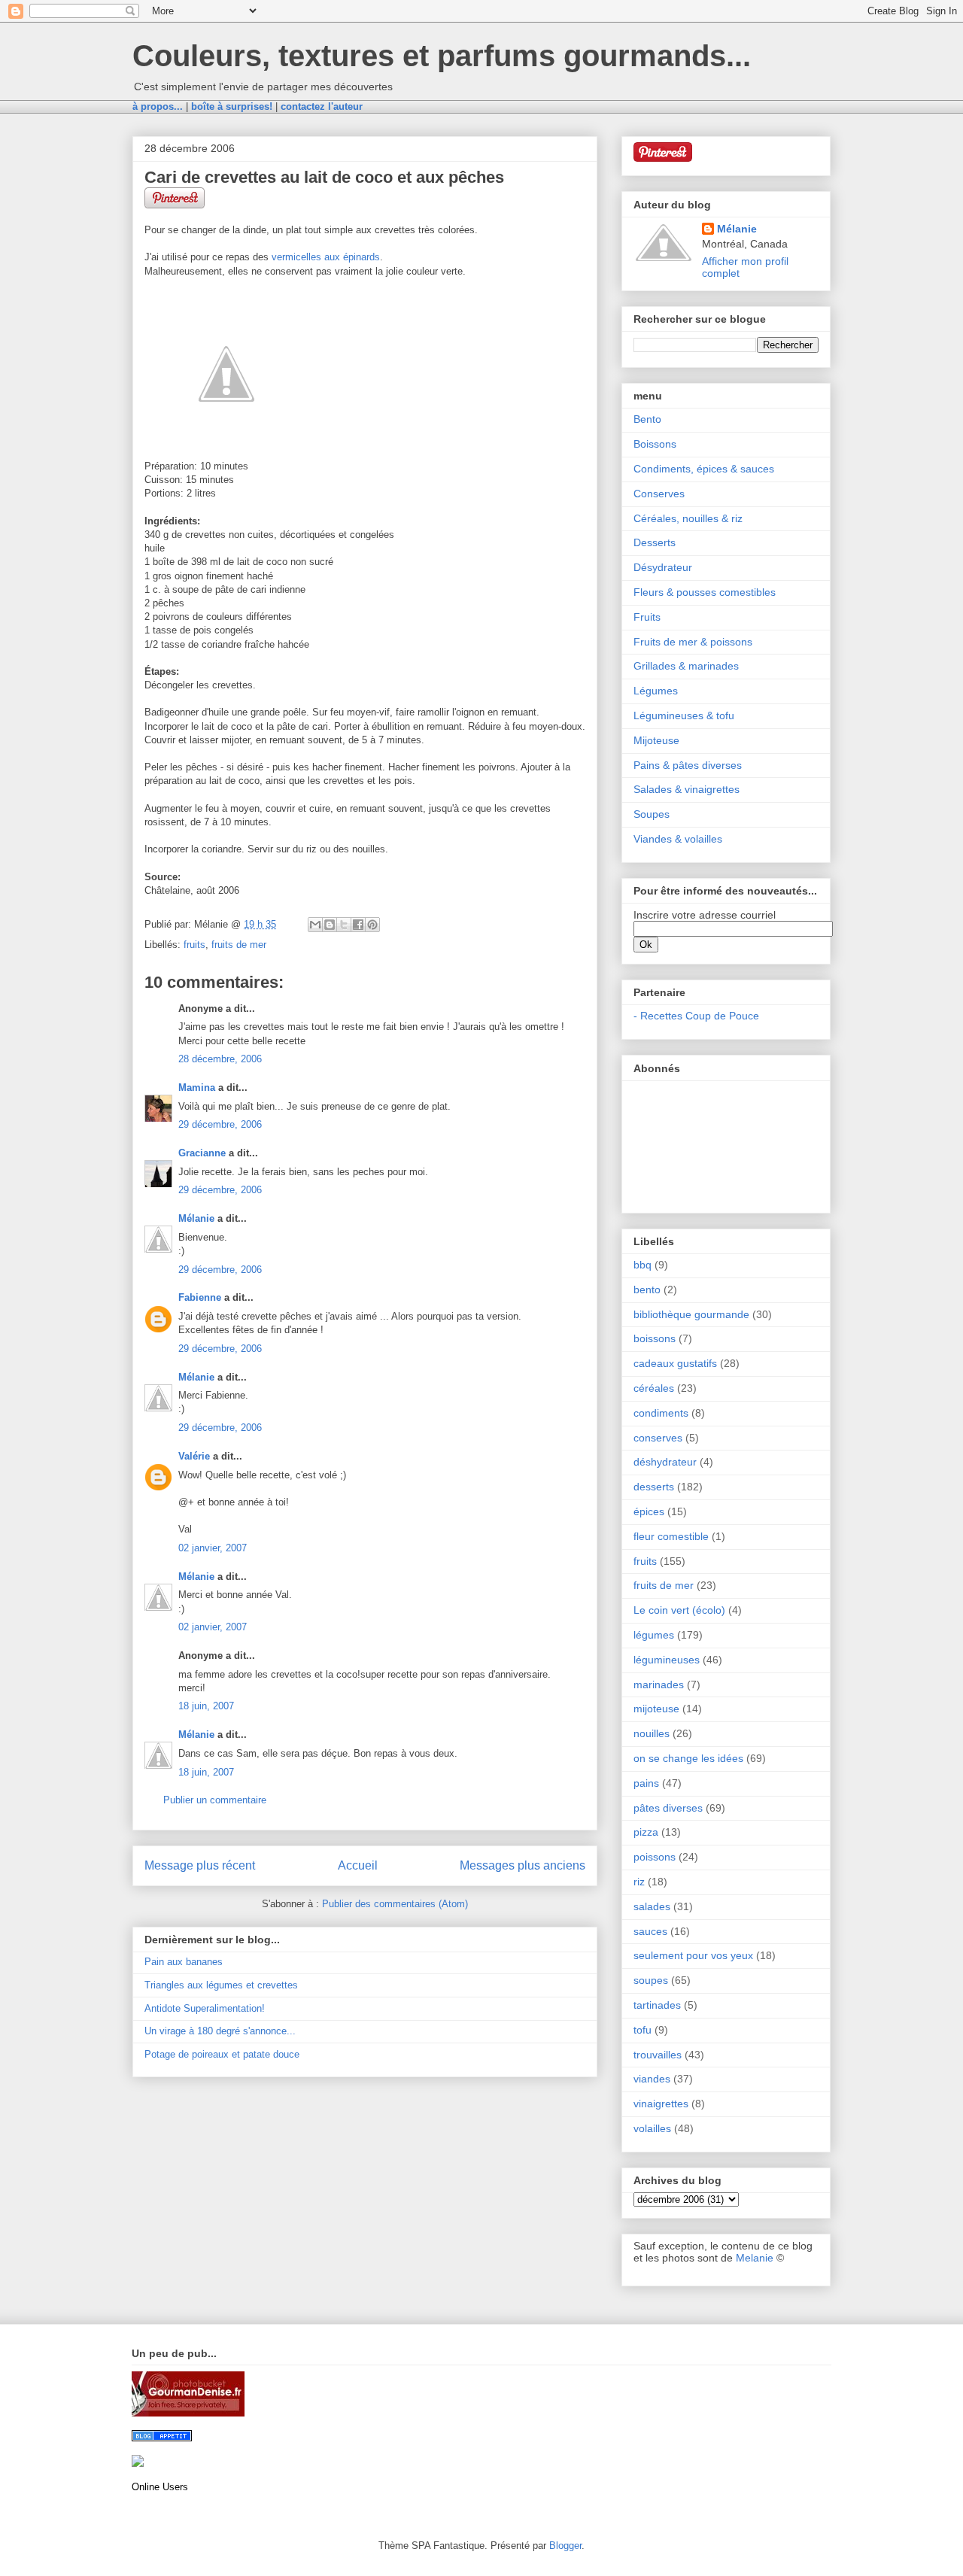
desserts (654, 1487)
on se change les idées (688, 1758)
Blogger (565, 2546)
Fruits (647, 617)
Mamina (197, 1088)
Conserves (659, 494)
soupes (651, 1980)
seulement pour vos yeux (693, 1955)
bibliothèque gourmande (691, 1314)
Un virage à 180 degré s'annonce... (220, 2031)
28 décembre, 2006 (220, 1059)
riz (639, 1882)
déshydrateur (665, 1462)
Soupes (652, 814)
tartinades (657, 2005)
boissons (655, 1338)
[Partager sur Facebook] (358, 925)
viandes (652, 2079)
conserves (658, 1438)
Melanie (755, 2258)
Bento (647, 419)
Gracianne (202, 1153)
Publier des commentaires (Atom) (395, 1904)
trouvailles (658, 2055)
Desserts (655, 542)
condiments (661, 1413)
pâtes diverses (668, 1808)
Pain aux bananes (184, 1962)
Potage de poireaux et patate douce (222, 2054)
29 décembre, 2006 (220, 1124)
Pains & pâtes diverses (688, 765)
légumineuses (667, 1660)
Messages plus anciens (523, 1865)
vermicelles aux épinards (326, 257)
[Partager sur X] (344, 925)
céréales (654, 1388)
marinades (659, 1684)
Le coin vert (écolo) (679, 1610)
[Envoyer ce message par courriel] (315, 925)
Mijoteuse (656, 740)
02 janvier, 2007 (213, 1548)
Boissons (655, 444)
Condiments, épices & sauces (704, 469)
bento (647, 1290)
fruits (194, 945)
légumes (654, 1635)
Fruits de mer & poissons (693, 642)
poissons (655, 1857)
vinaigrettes (661, 2104)
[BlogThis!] (330, 925)
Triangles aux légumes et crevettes (221, 1985)
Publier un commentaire (215, 1800)
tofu (643, 2030)
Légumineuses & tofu (684, 715)
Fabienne (200, 1297)
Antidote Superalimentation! (205, 2008)
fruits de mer (239, 945)
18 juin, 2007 (206, 1706)
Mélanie (196, 1218)
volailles (652, 2128)
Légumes (656, 691)
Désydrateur (663, 567)
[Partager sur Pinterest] (372, 925)
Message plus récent (200, 1865)
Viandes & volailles (678, 839)
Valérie (194, 1456)
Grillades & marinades (686, 666)
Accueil (358, 1865)
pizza (646, 1832)
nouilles (652, 1733)
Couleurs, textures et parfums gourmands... (442, 56)
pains (646, 1783)
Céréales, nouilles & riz (688, 518)
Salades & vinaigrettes (687, 789)
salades (652, 1906)
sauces (650, 1931)
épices (649, 1511)
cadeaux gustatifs (675, 1363)
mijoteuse (656, 1709)
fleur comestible (671, 1536)
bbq (643, 1265)
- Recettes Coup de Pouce (696, 1016)
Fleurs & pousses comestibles (705, 592)
